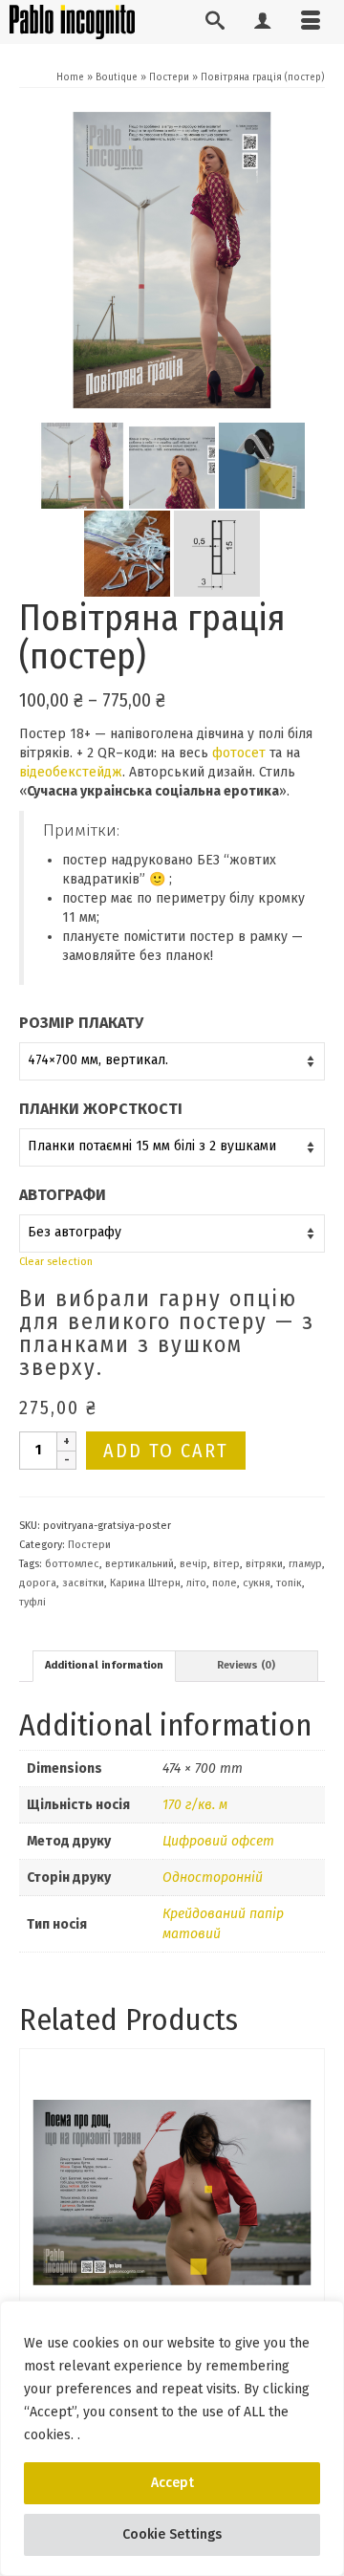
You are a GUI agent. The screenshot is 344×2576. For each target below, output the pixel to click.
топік (289, 1583)
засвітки (83, 1583)
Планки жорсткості (101, 1109)
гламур (305, 1564)
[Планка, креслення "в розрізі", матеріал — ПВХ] (217, 553)
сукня (257, 1583)
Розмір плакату (81, 1023)
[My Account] (263, 22)
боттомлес (72, 1564)
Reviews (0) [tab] (246, 1665)
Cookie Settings (172, 2534)
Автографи (63, 1195)
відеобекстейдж (71, 772)
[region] (172, 2438)
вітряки (264, 1564)
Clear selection (56, 1262)
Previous (36, 2255)
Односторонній (213, 1877)
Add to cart (166, 1451)
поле (225, 1583)
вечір (193, 1564)
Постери (89, 1545)
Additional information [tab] (104, 1665)
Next (308, 2255)
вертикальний (140, 1564)
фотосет (239, 753)
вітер (226, 1564)
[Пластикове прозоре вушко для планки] (127, 553)
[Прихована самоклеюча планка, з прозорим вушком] (262, 465)
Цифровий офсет (218, 1841)
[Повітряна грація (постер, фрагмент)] (172, 465)
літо (196, 1583)
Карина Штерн (145, 1583)
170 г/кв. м (195, 1805)
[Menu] (311, 22)
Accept (172, 2483)
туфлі (32, 1602)
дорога (38, 1583)
